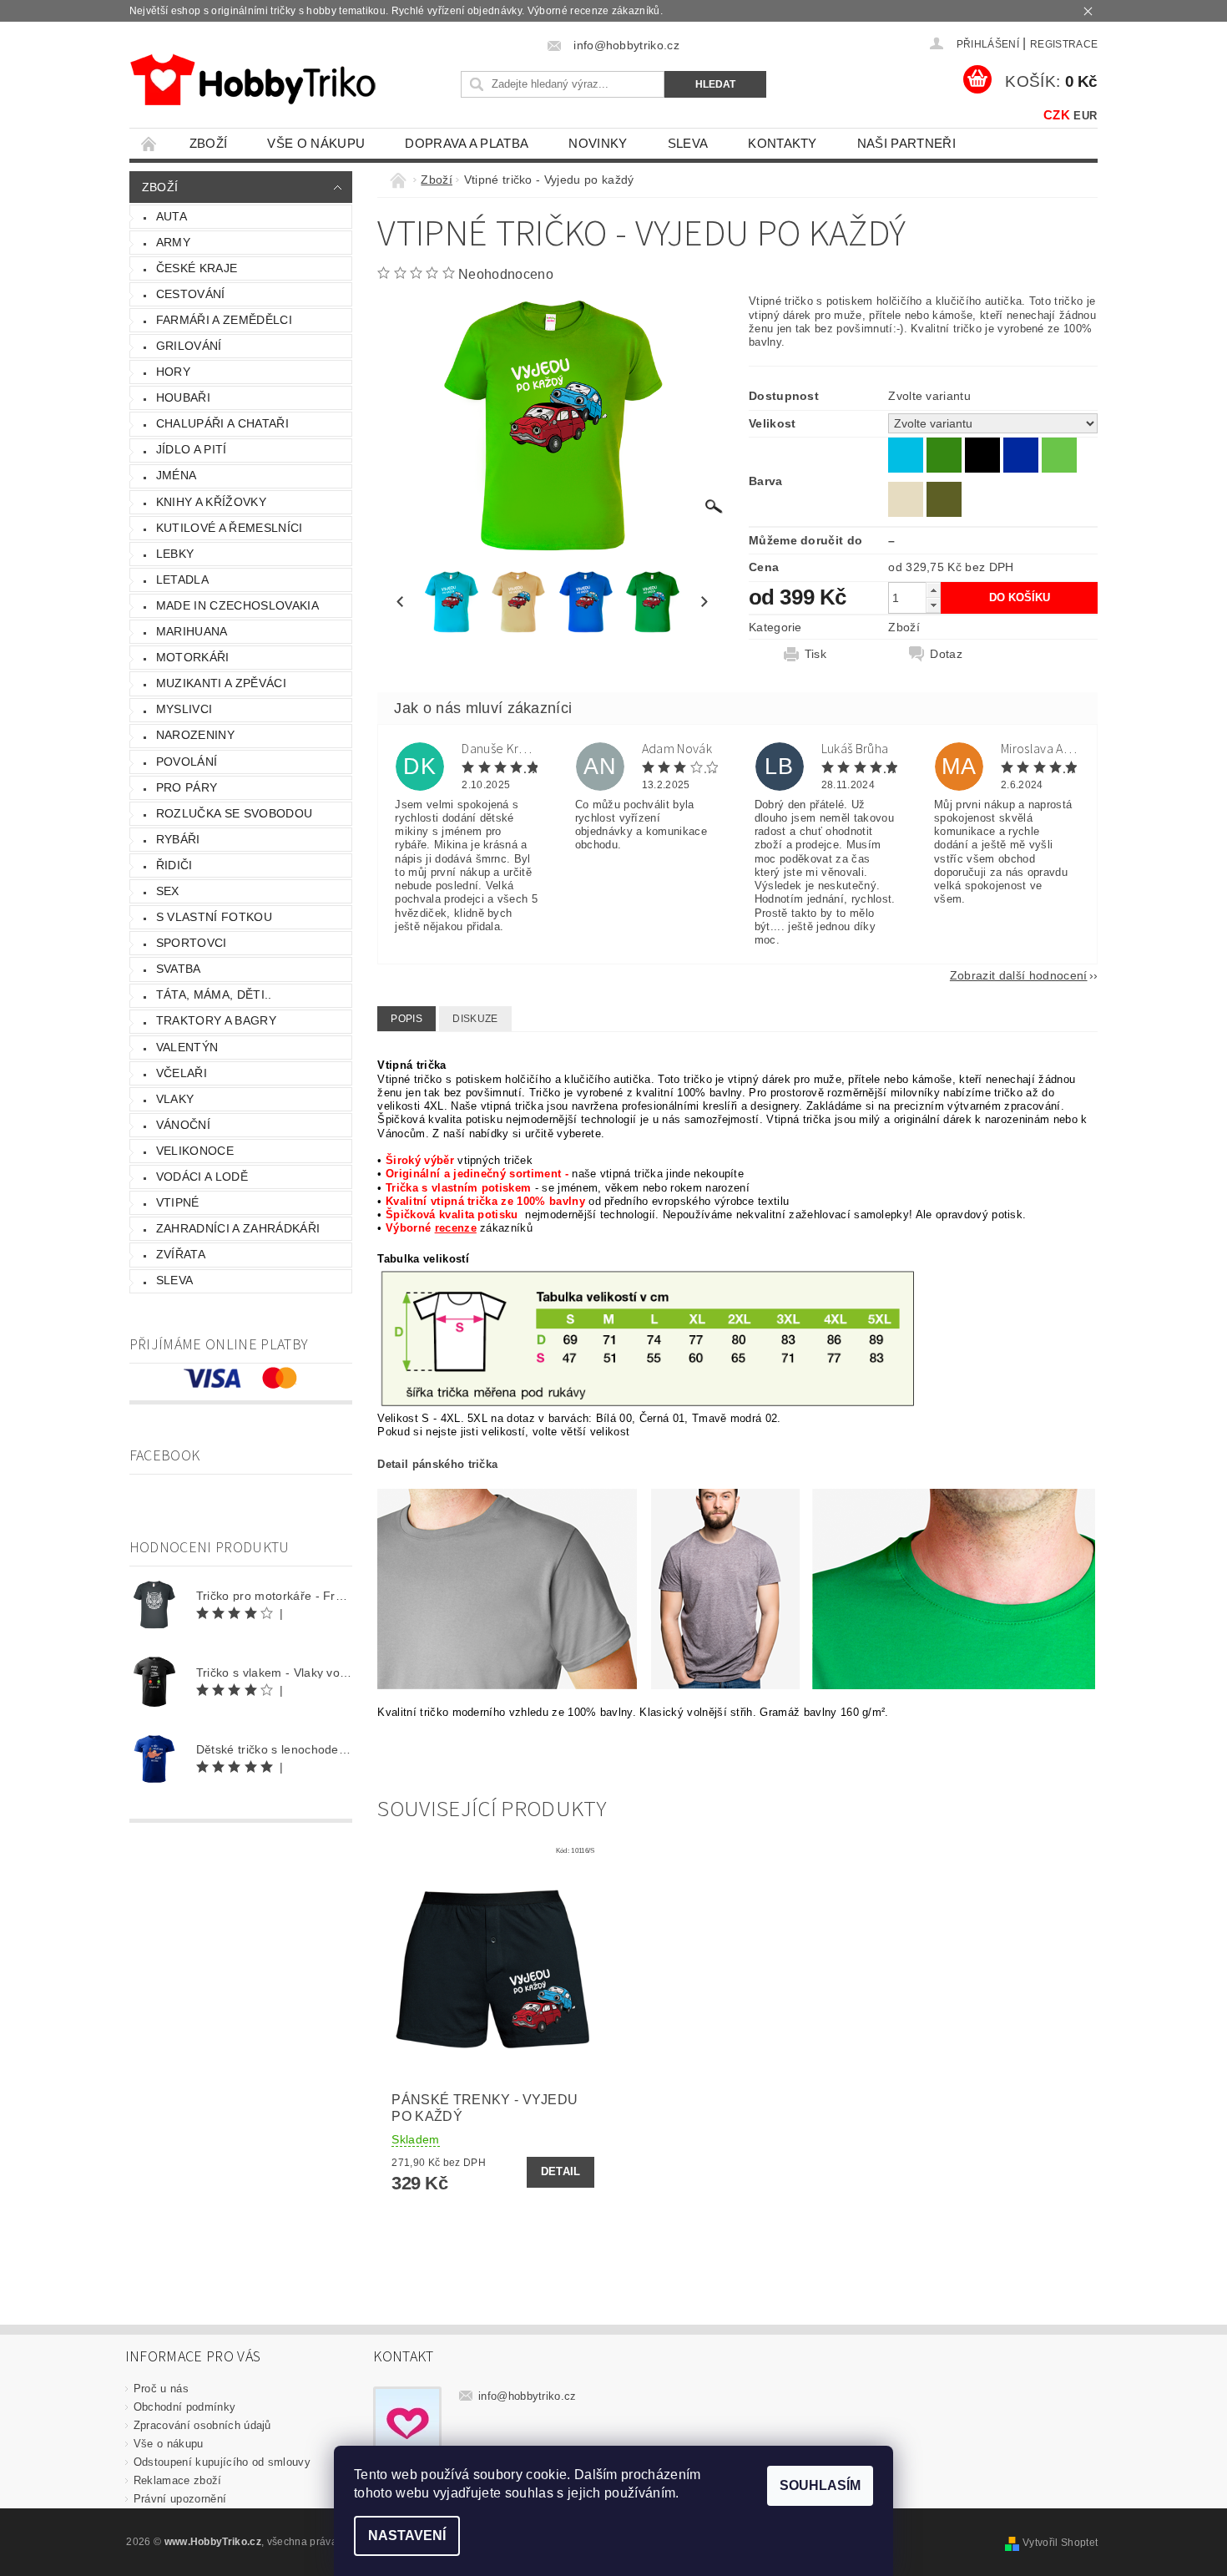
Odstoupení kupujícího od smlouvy (222, 2462)
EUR (1085, 116)
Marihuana (192, 631)
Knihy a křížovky (211, 502)
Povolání (187, 762)
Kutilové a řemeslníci (230, 528)
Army (173, 242)
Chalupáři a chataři (222, 423)
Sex (168, 891)
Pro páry (187, 787)
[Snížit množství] (933, 605)
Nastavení (407, 2536)
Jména (177, 475)
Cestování (191, 294)
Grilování (189, 346)
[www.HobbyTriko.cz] (252, 80)
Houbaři (183, 397)
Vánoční (183, 1125)
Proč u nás (161, 2389)
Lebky (175, 554)
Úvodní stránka (149, 143)
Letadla (182, 579)
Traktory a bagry (216, 1020)
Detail (561, 2171)
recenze (456, 1228)
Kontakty (783, 143)
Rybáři (178, 839)
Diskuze (475, 1019)
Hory (173, 372)
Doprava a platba (467, 143)
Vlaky (175, 1099)
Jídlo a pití (192, 449)
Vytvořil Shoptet (1060, 2543)
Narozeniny (195, 735)
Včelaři (182, 1073)
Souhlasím (820, 2485)
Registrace (1064, 44)
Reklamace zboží (178, 2480)
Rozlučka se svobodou (234, 813)
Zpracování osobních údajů (202, 2425)
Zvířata (181, 1254)
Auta (172, 216)
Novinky (598, 143)
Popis (406, 1019)
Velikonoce (195, 1151)
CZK (1057, 115)
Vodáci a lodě (202, 1177)
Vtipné (178, 1202)
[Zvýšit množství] (933, 590)
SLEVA (688, 143)
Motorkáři (193, 657)
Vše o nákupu (316, 143)
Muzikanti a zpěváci (221, 683)
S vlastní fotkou (214, 917)
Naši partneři (906, 143)
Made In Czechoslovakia (237, 605)
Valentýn (187, 1047)
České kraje (197, 268)
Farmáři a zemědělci (224, 320)
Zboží (209, 143)
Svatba (179, 969)
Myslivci (184, 709)
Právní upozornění (180, 2499)
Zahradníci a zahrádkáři (238, 1228)
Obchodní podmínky (184, 2407)
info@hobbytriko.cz (528, 2396)
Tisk (815, 654)
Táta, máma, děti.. (214, 994)
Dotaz (946, 654)
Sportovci (192, 943)
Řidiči (174, 865)
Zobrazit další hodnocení (1019, 975)
